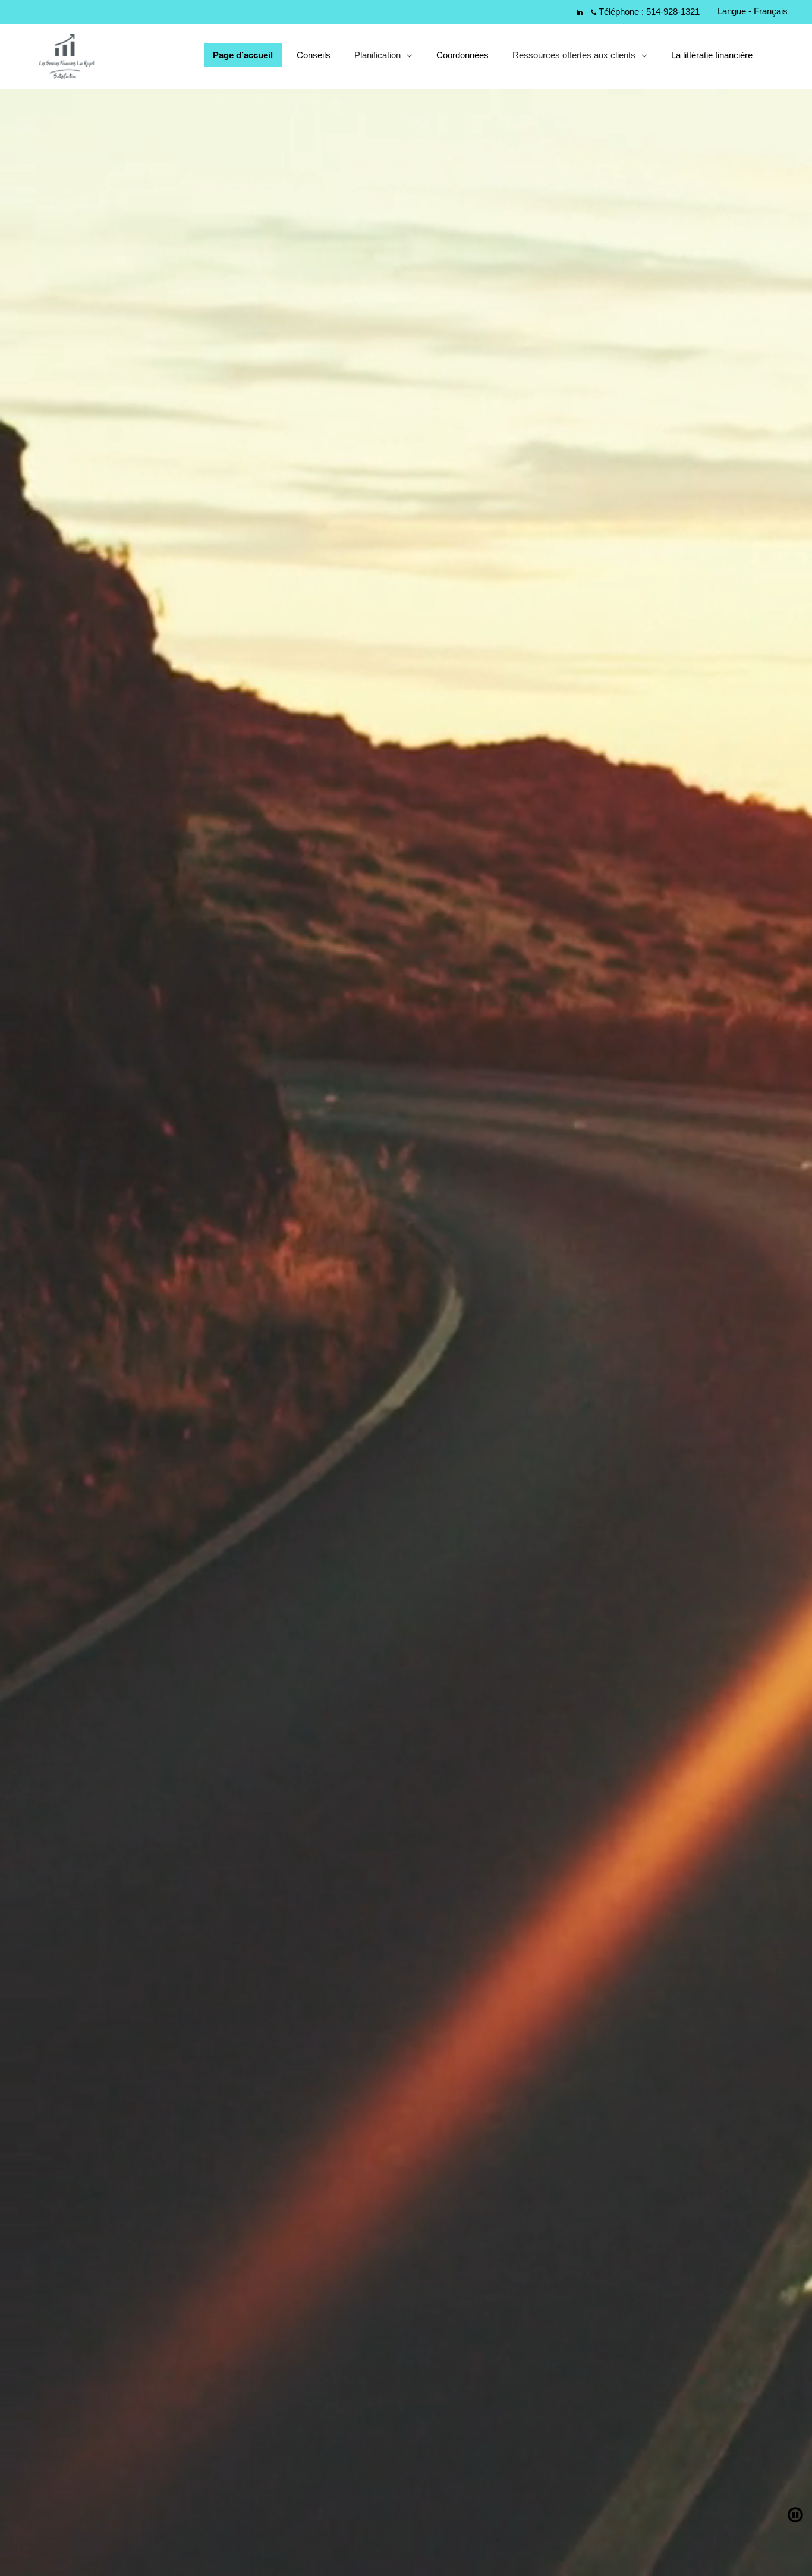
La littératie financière (712, 55)
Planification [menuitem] (377, 58)
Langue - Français (753, 11)
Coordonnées (462, 55)
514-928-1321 (673, 12)
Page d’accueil (243, 55)
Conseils (314, 55)
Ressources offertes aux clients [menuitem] (574, 58)
